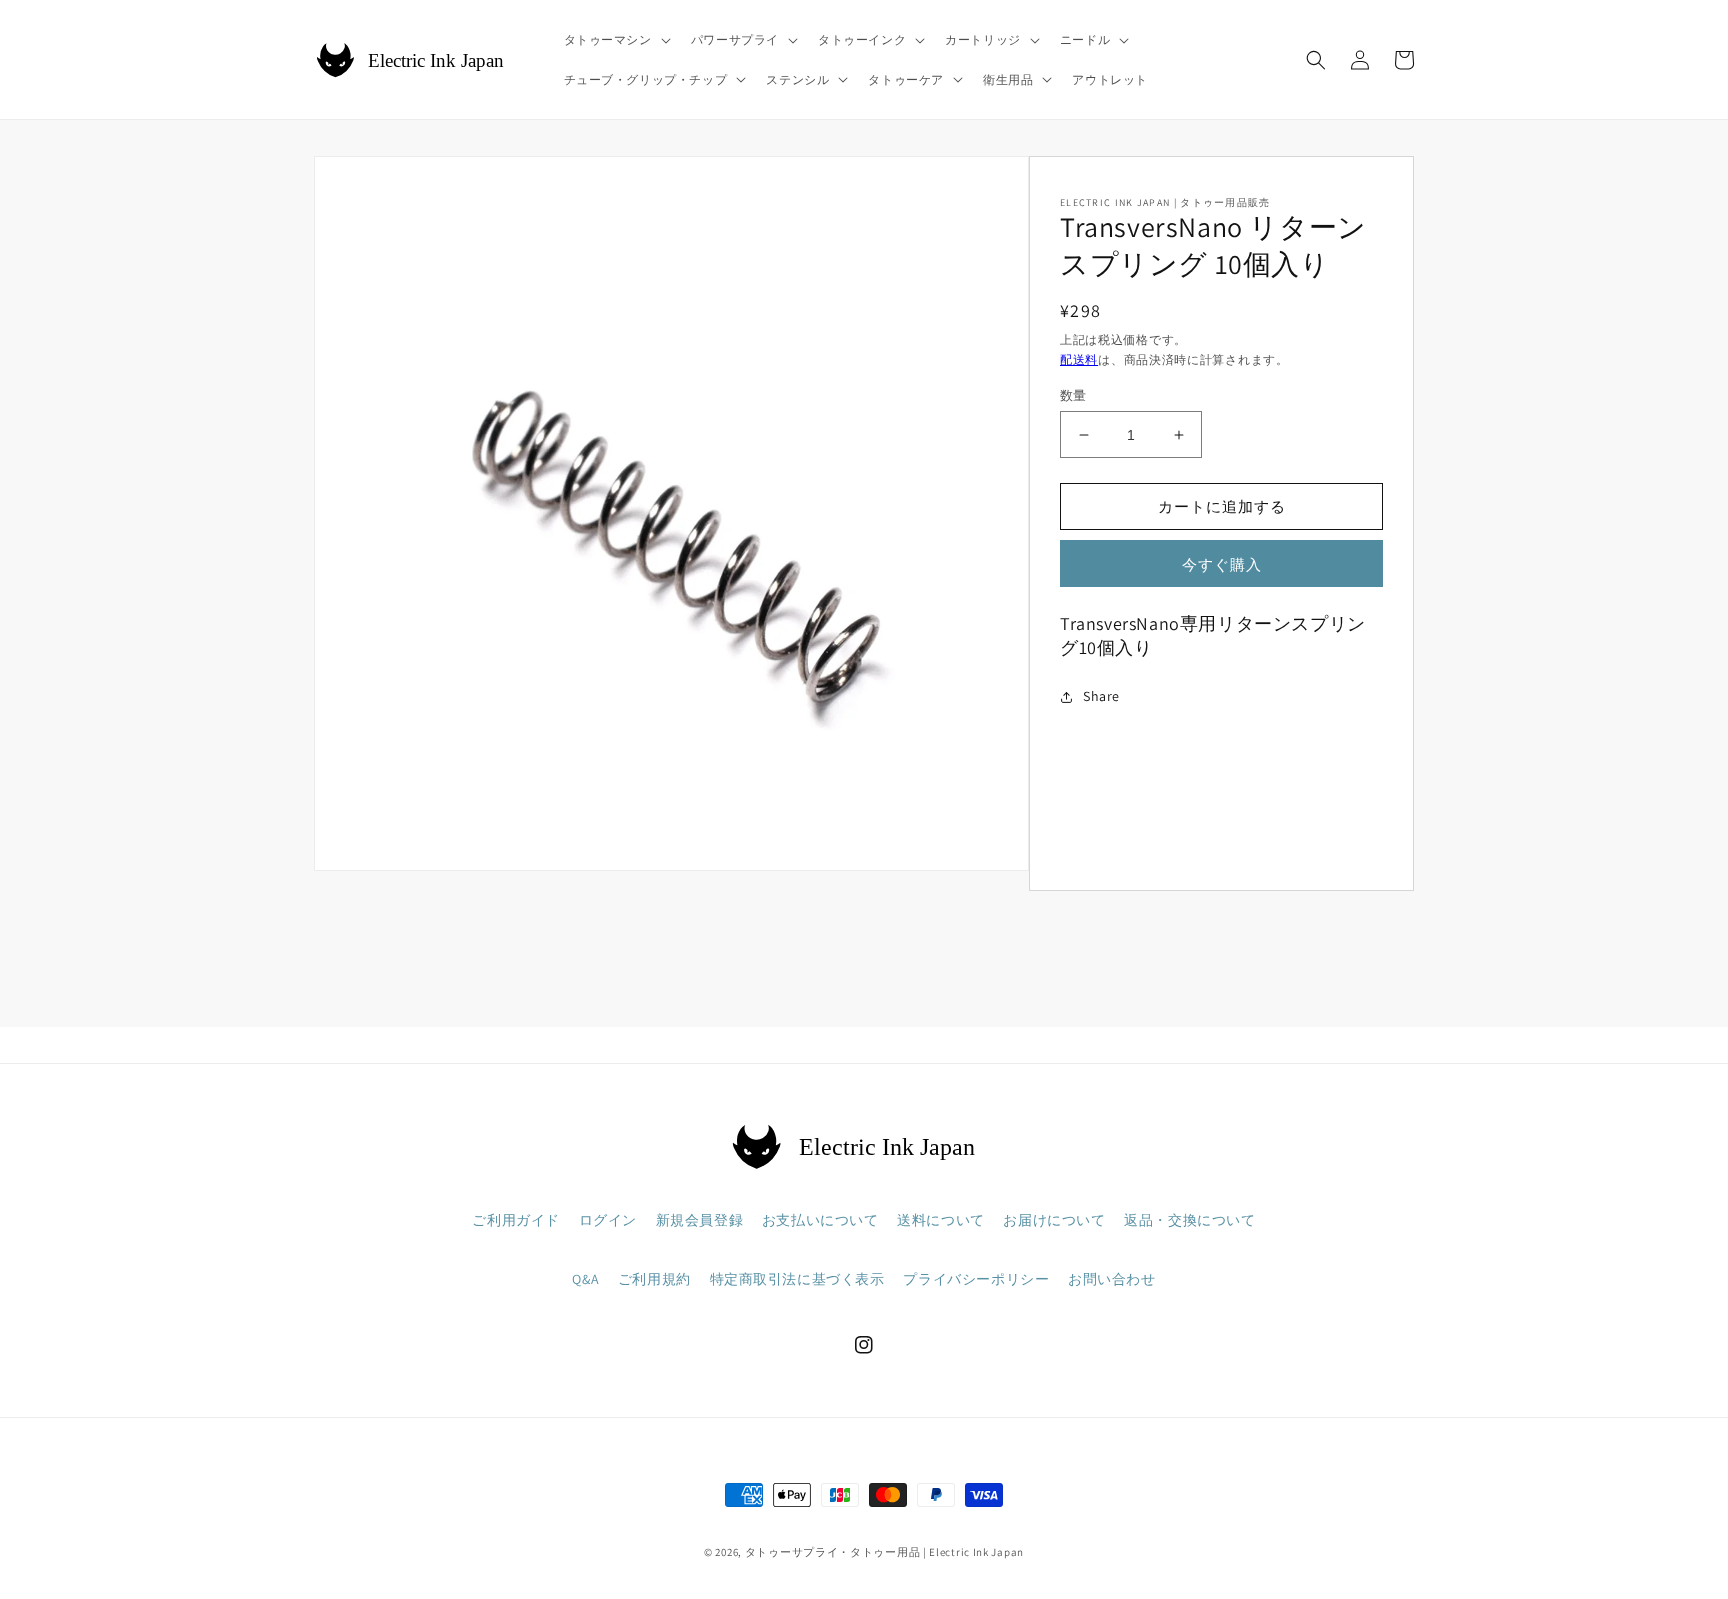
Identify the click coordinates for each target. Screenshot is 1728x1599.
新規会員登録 (700, 1220)
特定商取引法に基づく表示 (797, 1279)
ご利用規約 (654, 1279)
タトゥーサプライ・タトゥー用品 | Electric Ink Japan (884, 1552)
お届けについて (1054, 1220)
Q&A (585, 1279)
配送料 (1079, 359)
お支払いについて (820, 1220)
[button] (615, 40)
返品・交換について (1189, 1220)
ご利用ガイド (516, 1220)
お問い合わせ (1112, 1279)
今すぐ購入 (1222, 564)
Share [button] (1101, 696)
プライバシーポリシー (976, 1279)
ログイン (608, 1220)
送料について (941, 1220)
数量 (1073, 395)
